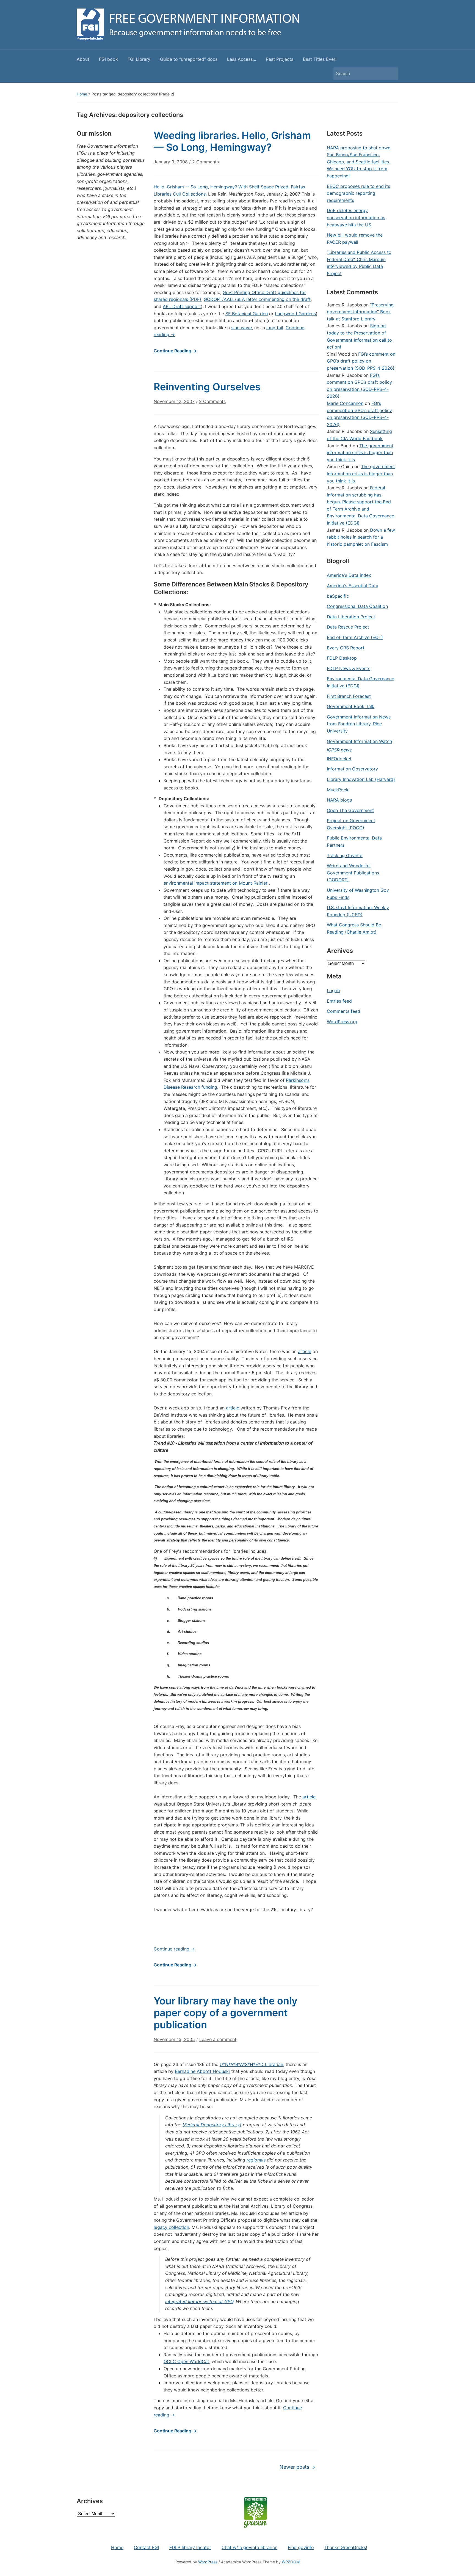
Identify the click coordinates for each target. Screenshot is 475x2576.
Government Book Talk (351, 706)
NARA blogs (339, 800)
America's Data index (349, 575)
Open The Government (350, 810)
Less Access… (242, 59)
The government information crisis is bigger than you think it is (360, 453)
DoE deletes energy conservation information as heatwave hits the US (356, 217)
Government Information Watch (359, 741)
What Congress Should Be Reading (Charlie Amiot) (354, 928)
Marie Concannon (345, 403)
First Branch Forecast (349, 696)
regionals (256, 2160)
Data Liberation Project (351, 617)
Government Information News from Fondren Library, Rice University (359, 724)
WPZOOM (291, 2562)
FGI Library (139, 59)
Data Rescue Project (348, 627)
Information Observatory (352, 769)
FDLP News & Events (349, 668)
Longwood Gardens (295, 314)
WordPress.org (342, 1022)
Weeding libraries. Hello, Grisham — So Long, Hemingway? (232, 141)
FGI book (108, 59)
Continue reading (174, 1949)
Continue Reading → (175, 351)
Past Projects (280, 59)
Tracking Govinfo (345, 855)
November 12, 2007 (174, 401)
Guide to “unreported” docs (189, 59)
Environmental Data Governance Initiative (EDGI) (361, 682)
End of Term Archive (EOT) (355, 637)
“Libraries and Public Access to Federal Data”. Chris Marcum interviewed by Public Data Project (359, 263)
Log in (333, 991)
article (305, 1351)
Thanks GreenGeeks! (346, 2547)
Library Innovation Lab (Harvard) (361, 779)
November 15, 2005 (174, 2039)
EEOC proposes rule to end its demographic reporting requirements (358, 193)
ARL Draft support (182, 306)
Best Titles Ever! (320, 59)
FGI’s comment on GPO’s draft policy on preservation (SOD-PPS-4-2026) (361, 361)
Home (82, 94)
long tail (275, 328)
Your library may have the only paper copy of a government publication (226, 2013)
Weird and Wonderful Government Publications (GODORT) (353, 873)
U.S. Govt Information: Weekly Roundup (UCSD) (358, 911)
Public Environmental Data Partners (354, 841)
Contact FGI (146, 2547)
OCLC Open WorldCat (186, 2361)
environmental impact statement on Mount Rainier (216, 883)
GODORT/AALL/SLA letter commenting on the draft (257, 299)
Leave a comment (218, 2039)
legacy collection (171, 2227)
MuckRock (338, 790)
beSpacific (338, 596)
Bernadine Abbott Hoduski (202, 2071)
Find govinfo (301, 2547)
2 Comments (205, 164)
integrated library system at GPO (199, 2301)
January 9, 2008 (171, 162)
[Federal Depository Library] (212, 2125)
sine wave (241, 328)
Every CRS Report (346, 648)
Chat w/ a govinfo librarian (249, 2547)
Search (391, 74)
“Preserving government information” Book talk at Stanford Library (360, 312)
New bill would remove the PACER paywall (355, 238)
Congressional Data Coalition (357, 606)
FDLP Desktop (342, 658)
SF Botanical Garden (247, 314)
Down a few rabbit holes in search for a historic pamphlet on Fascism (361, 537)
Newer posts (297, 2467)
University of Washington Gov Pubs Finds (358, 894)
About (83, 59)
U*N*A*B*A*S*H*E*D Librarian (251, 2064)
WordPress (208, 2562)
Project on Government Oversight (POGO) (351, 824)
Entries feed (339, 1001)
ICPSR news (339, 750)
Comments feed (343, 1011)
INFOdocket (339, 759)
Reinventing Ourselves (207, 387)
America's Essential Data (353, 586)
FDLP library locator (190, 2547)
